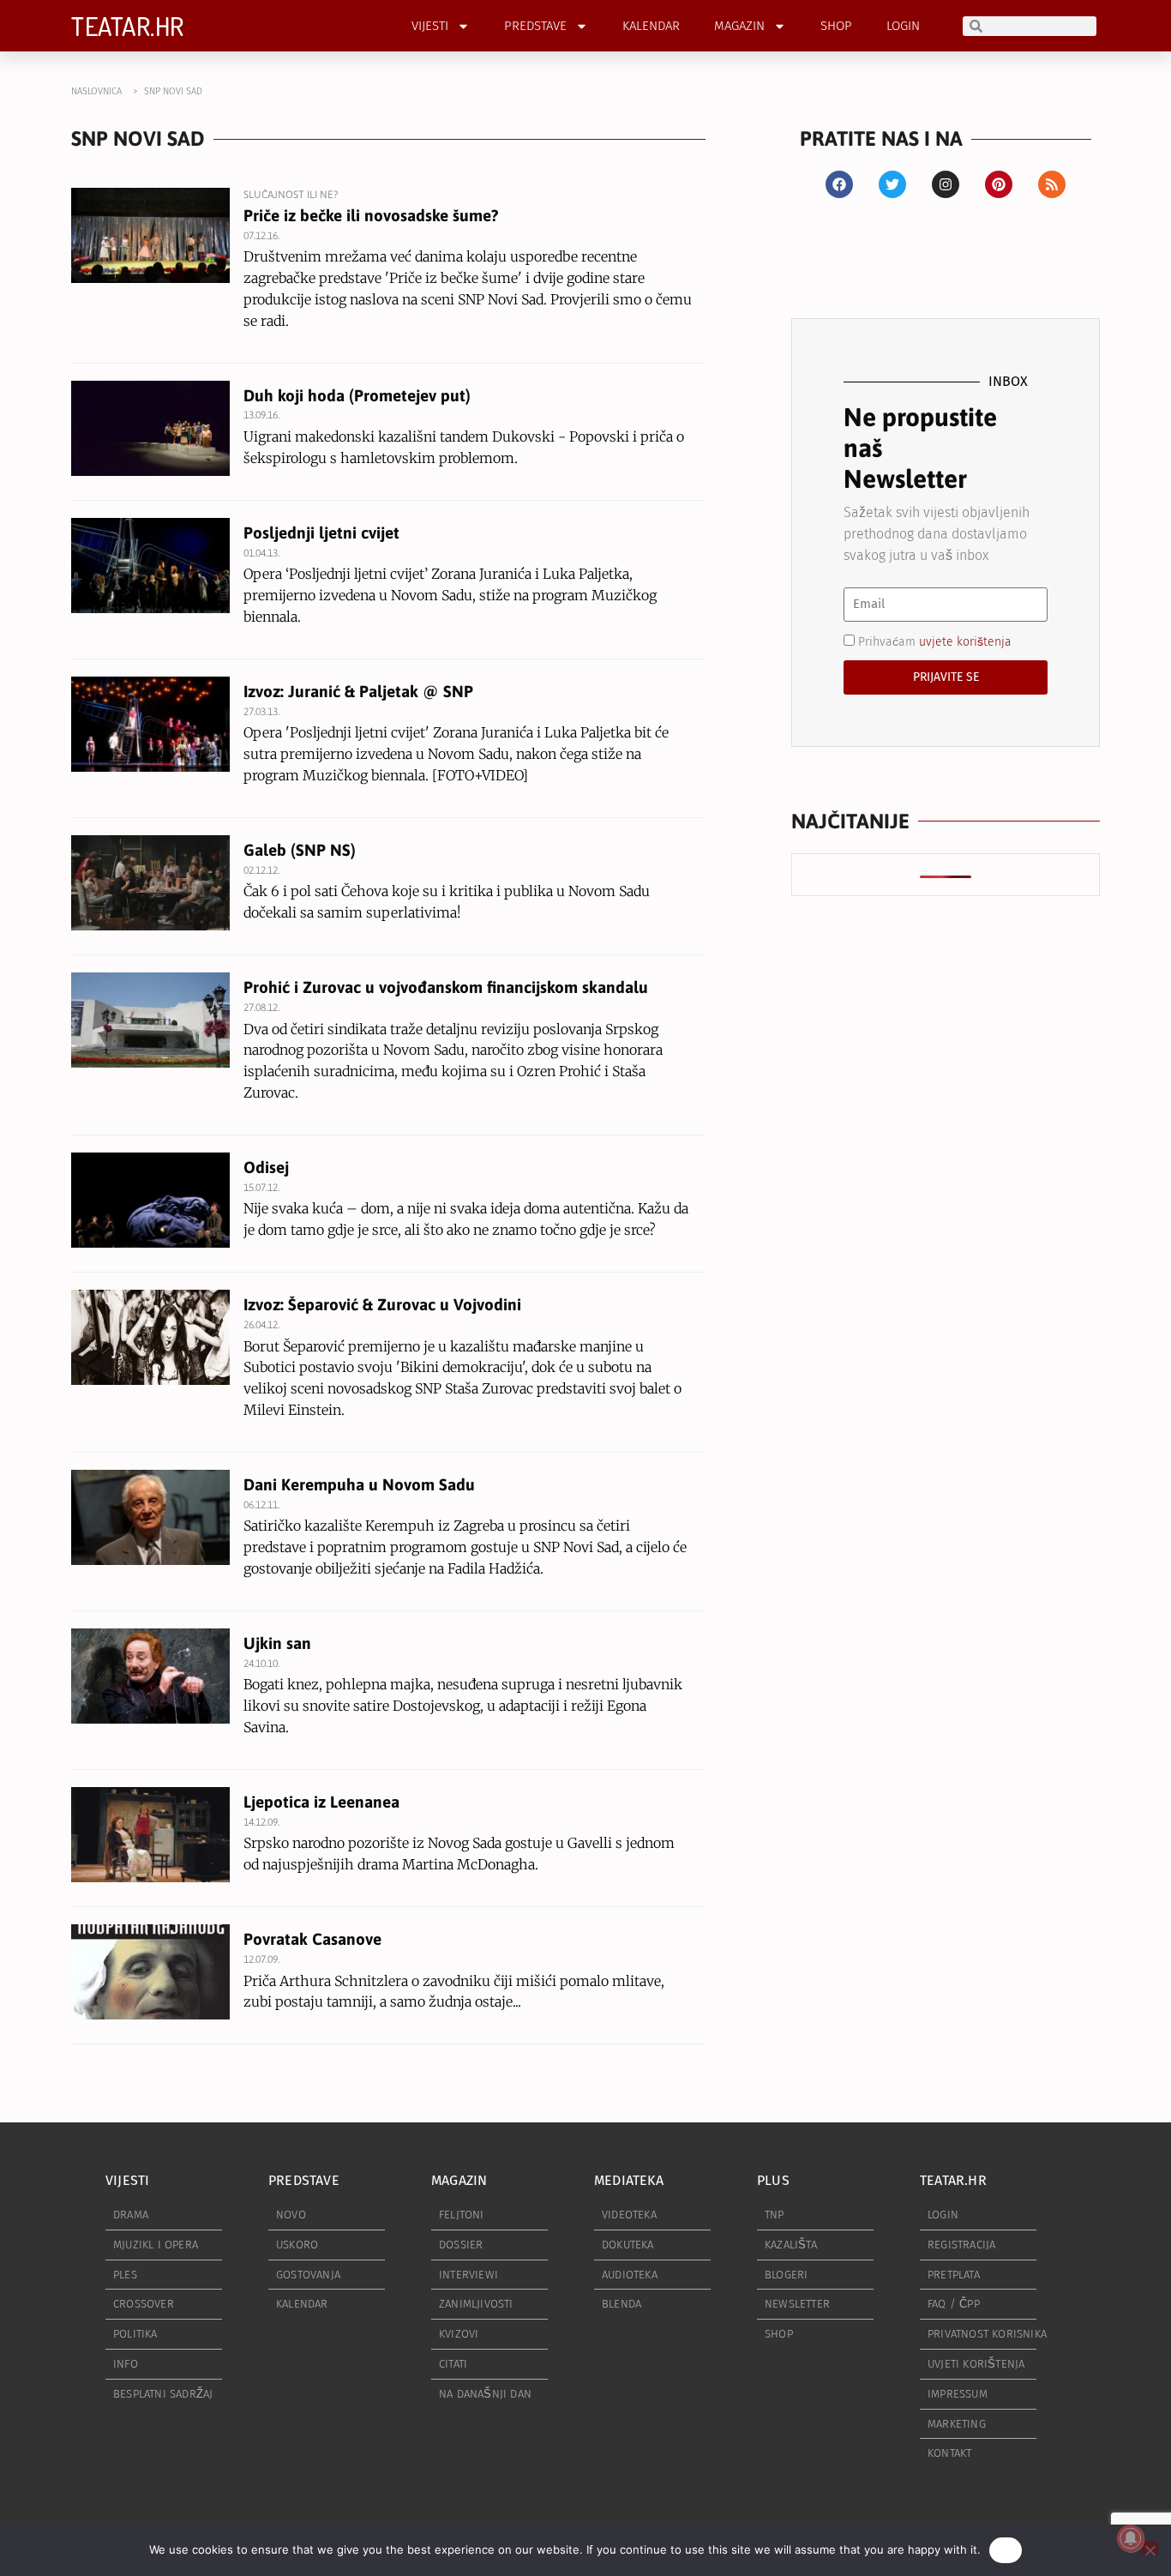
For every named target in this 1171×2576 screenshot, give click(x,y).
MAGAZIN (739, 26)
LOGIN (903, 26)
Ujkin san (277, 1643)
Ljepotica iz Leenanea (321, 1802)
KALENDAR (651, 26)
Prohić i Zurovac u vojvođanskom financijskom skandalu (446, 987)
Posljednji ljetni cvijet (321, 533)
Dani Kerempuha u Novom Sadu (359, 1484)
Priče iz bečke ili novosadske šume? (371, 215)
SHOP (836, 26)
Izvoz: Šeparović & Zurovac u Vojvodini (382, 1304)
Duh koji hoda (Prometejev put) (357, 395)
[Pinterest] (999, 184)
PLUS (773, 2180)
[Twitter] (892, 184)
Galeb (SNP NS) (300, 850)
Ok (1006, 2549)
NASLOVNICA (96, 91)
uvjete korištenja (965, 641)
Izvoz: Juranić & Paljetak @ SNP (358, 691)
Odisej (266, 1167)
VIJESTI (430, 26)
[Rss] (1052, 184)
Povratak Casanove (312, 1939)
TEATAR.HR (128, 26)
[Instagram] (946, 184)
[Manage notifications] (1131, 2538)
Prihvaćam (935, 641)
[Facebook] (839, 184)
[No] (1150, 2548)
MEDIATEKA (629, 2180)
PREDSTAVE (535, 26)
